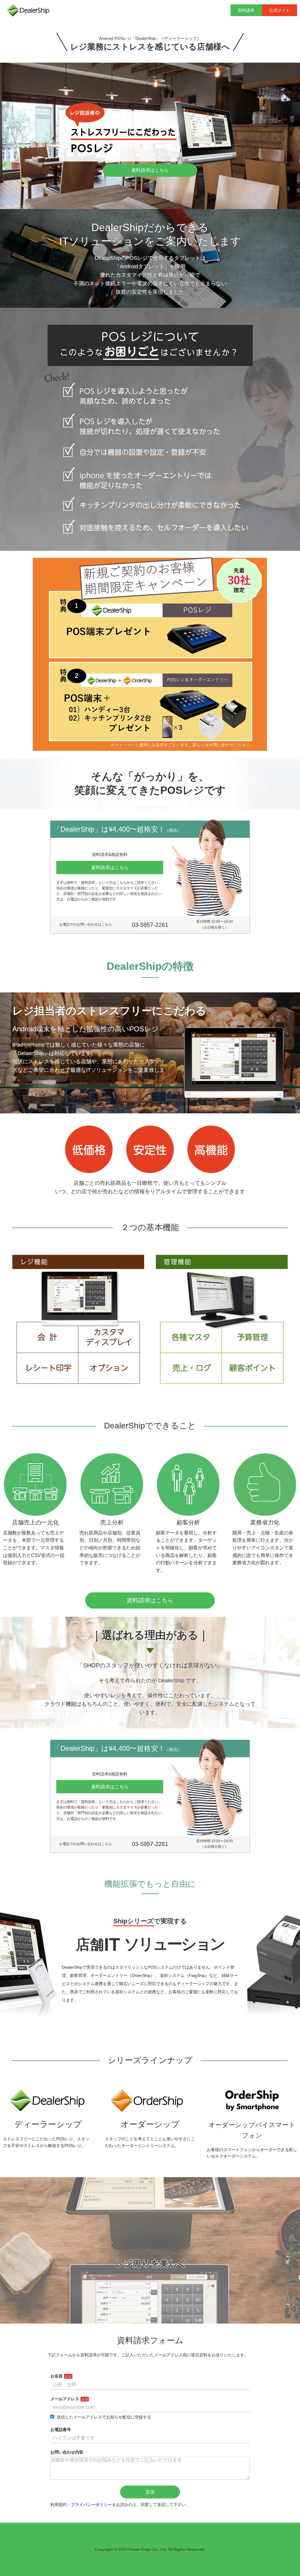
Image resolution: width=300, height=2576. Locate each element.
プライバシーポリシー (91, 2505)
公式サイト (279, 10)
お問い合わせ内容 (67, 2452)
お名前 (57, 2376)
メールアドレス (65, 2399)
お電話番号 (61, 2430)
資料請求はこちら (150, 170)
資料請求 (246, 10)
